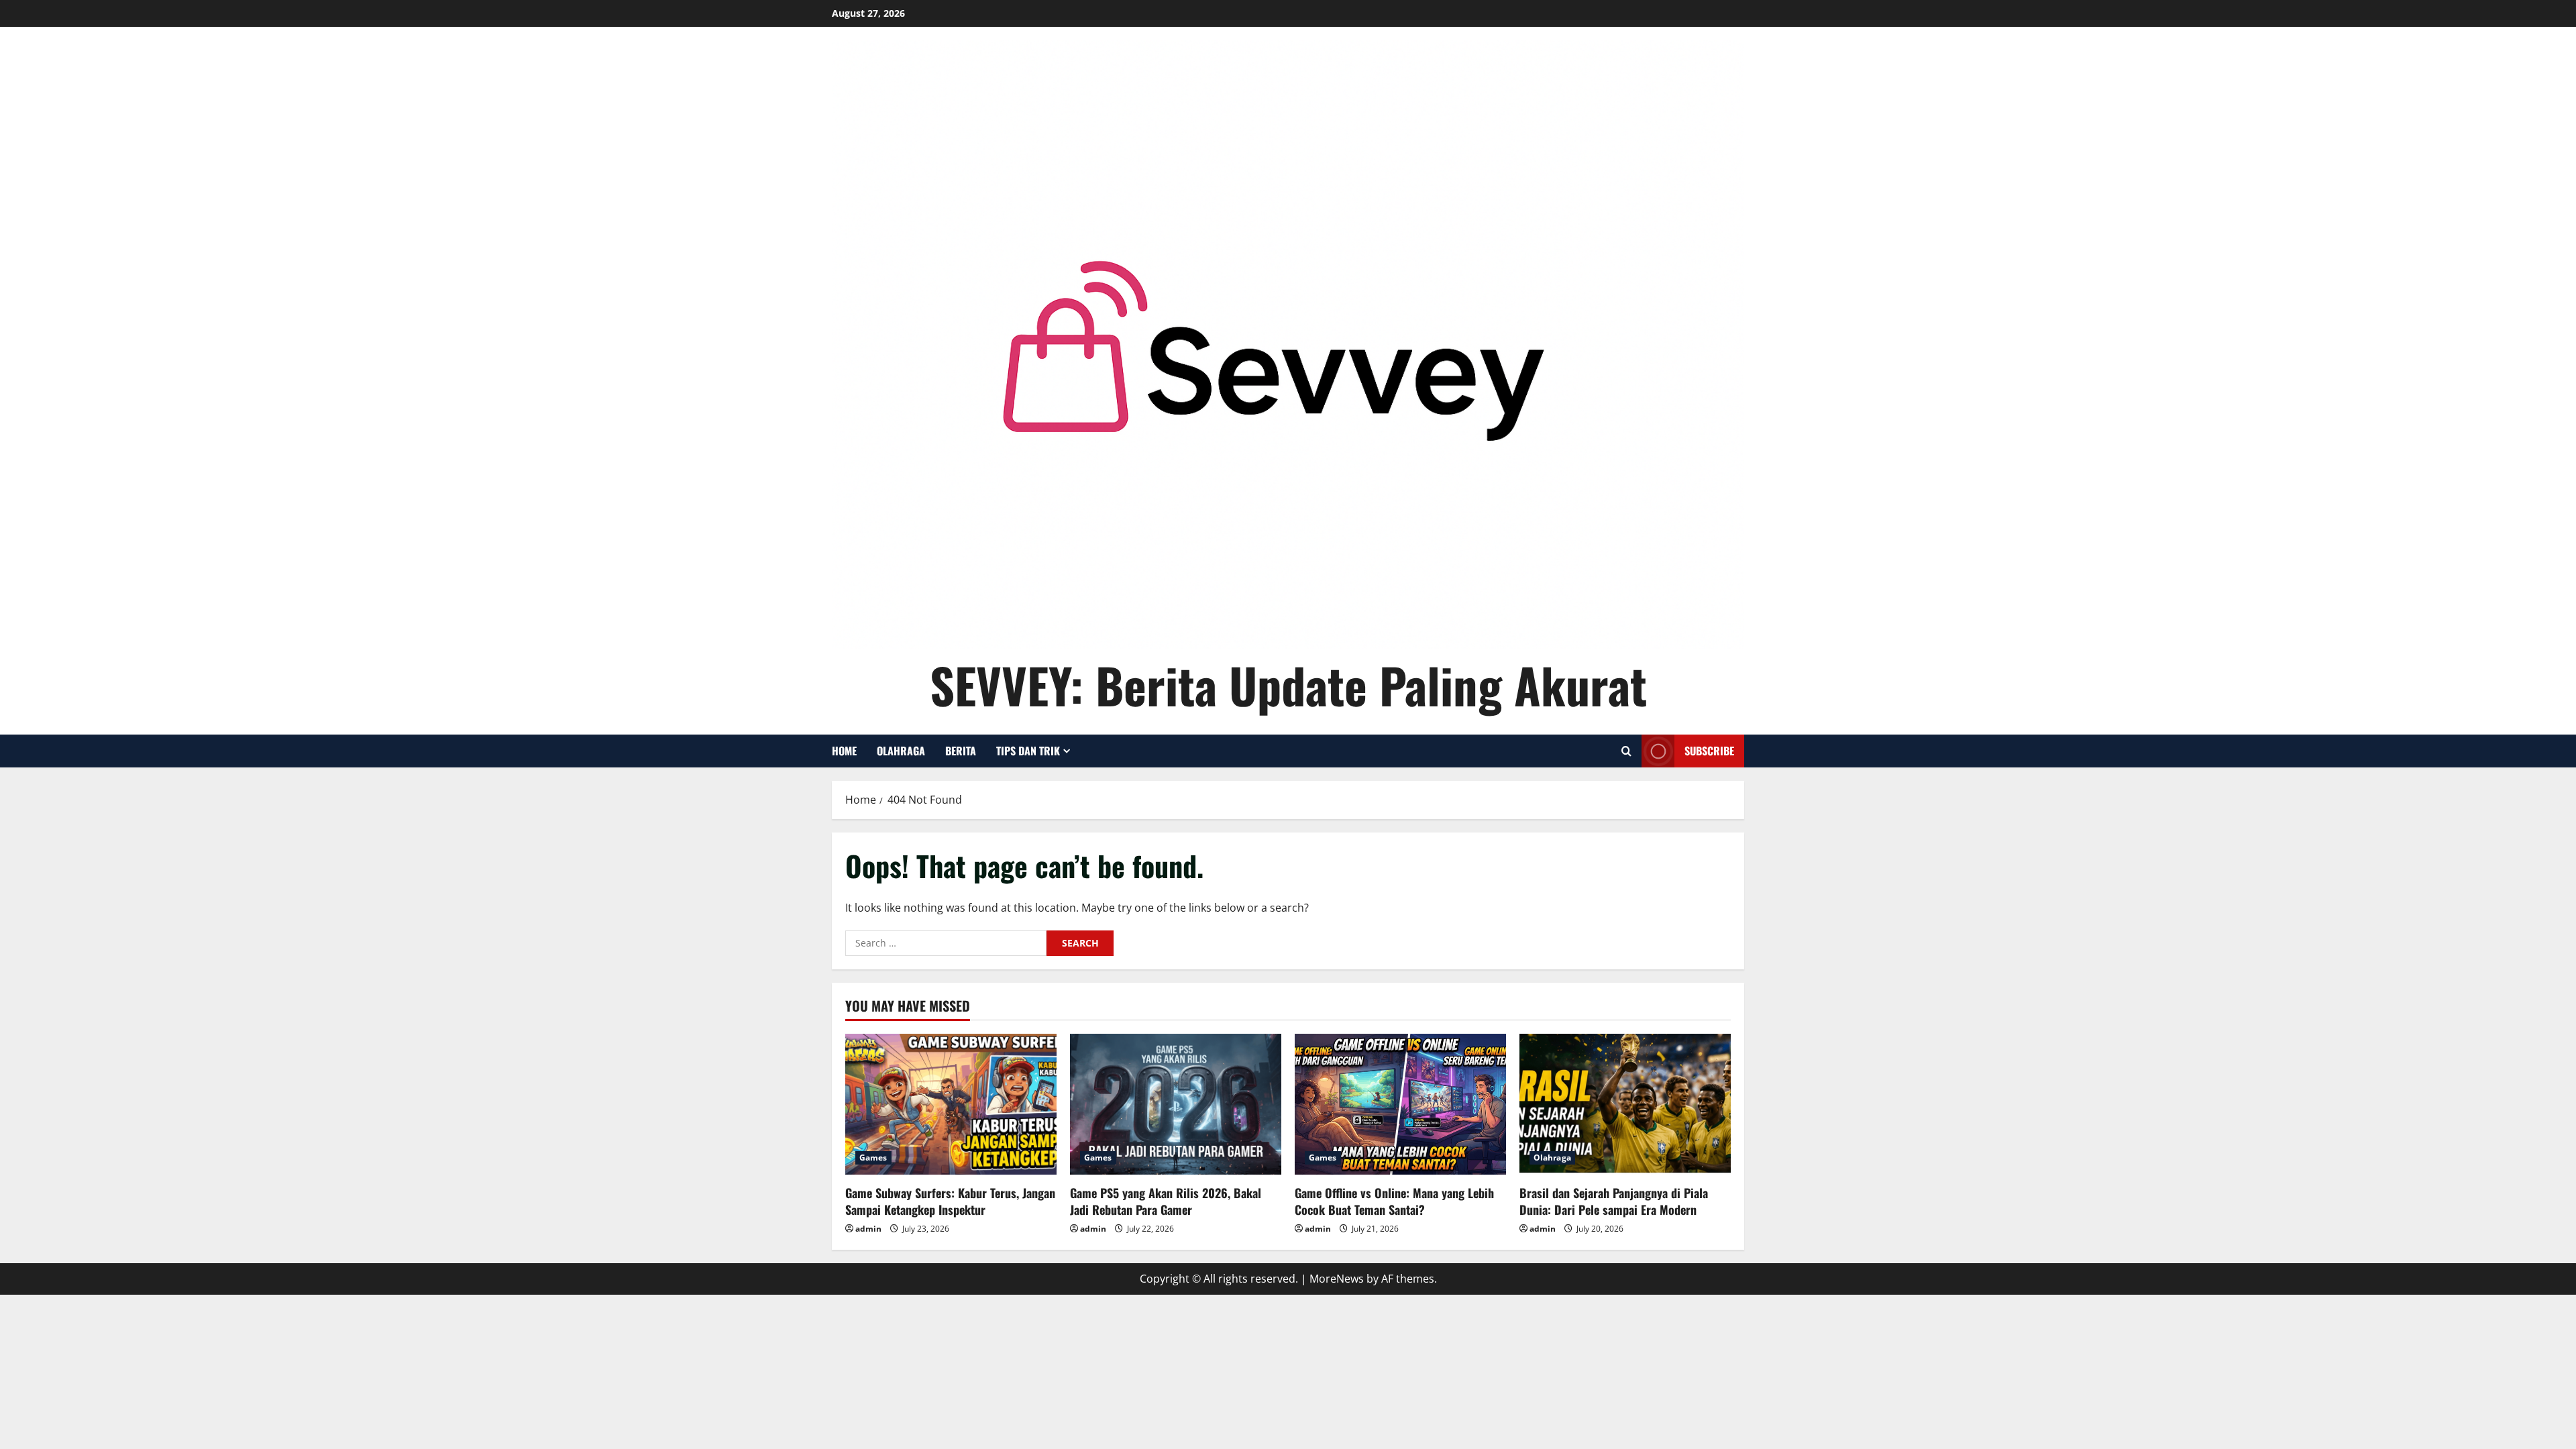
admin (868, 1229)
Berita (961, 751)
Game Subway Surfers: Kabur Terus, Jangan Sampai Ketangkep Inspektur (950, 1201)
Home (844, 751)
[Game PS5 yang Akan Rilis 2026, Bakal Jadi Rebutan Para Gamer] (1176, 1104)
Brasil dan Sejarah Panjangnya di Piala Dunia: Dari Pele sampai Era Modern (1614, 1201)
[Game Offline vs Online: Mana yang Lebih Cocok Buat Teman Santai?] (1400, 1104)
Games (873, 1158)
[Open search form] (1626, 751)
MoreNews (1337, 1279)
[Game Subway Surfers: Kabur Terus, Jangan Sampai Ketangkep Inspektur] (951, 1104)
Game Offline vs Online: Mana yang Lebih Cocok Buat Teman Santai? (1394, 1201)
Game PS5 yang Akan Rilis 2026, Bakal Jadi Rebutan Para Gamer (1166, 1201)
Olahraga (901, 751)
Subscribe (1709, 751)
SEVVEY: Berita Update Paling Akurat (1288, 685)
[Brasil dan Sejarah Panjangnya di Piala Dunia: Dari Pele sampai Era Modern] (1625, 1104)
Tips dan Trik (1028, 751)
